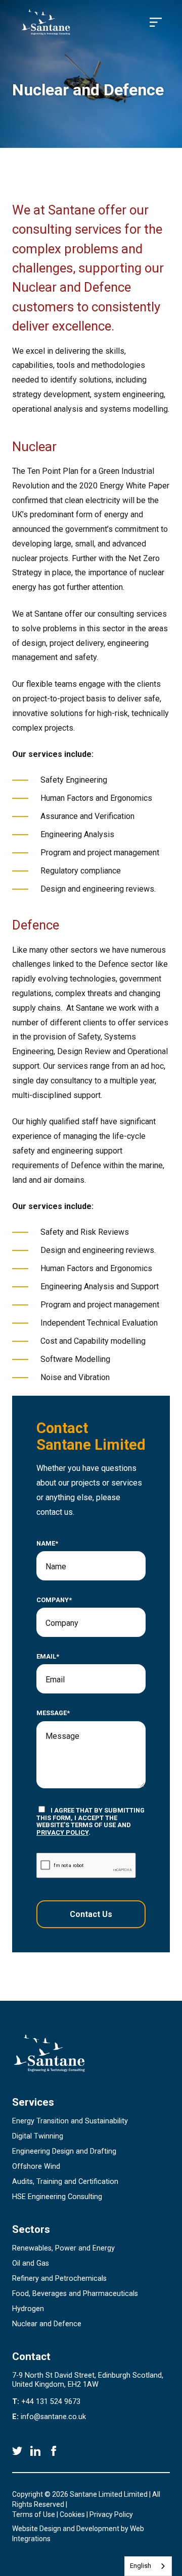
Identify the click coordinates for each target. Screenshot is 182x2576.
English (141, 2566)
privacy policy (62, 1832)
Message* (53, 1713)
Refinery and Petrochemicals (59, 2279)
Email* (48, 1657)
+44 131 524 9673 (51, 2402)
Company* (54, 1600)
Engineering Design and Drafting (64, 2151)
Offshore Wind (36, 2167)
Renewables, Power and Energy (63, 2248)
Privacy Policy (111, 2514)
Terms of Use (34, 2514)
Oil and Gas (31, 2263)
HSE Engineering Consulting (57, 2197)
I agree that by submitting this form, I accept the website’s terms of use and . (90, 1821)
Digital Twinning (38, 2136)
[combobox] (148, 2566)
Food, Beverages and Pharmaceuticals (75, 2294)
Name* (47, 1544)
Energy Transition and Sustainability (70, 2121)
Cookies (72, 2514)
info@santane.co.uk (53, 2417)
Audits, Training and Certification (65, 2182)
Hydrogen (28, 2309)
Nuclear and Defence (47, 2324)
